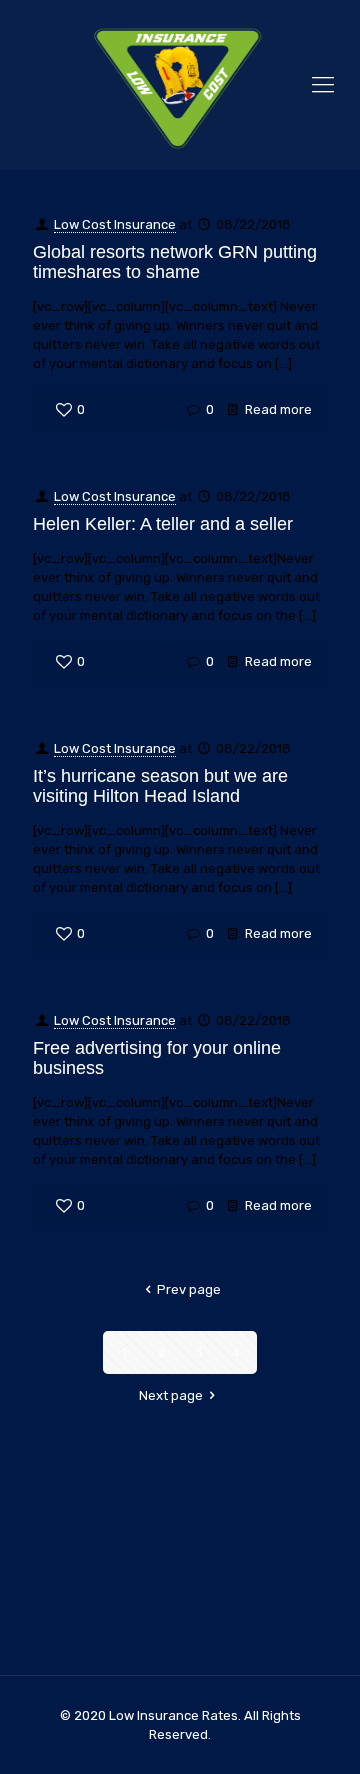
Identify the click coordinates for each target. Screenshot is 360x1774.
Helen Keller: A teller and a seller (163, 524)
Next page (171, 1395)
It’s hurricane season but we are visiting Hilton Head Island (160, 786)
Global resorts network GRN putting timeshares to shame (175, 262)
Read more (278, 409)
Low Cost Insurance (115, 224)
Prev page (189, 1289)
